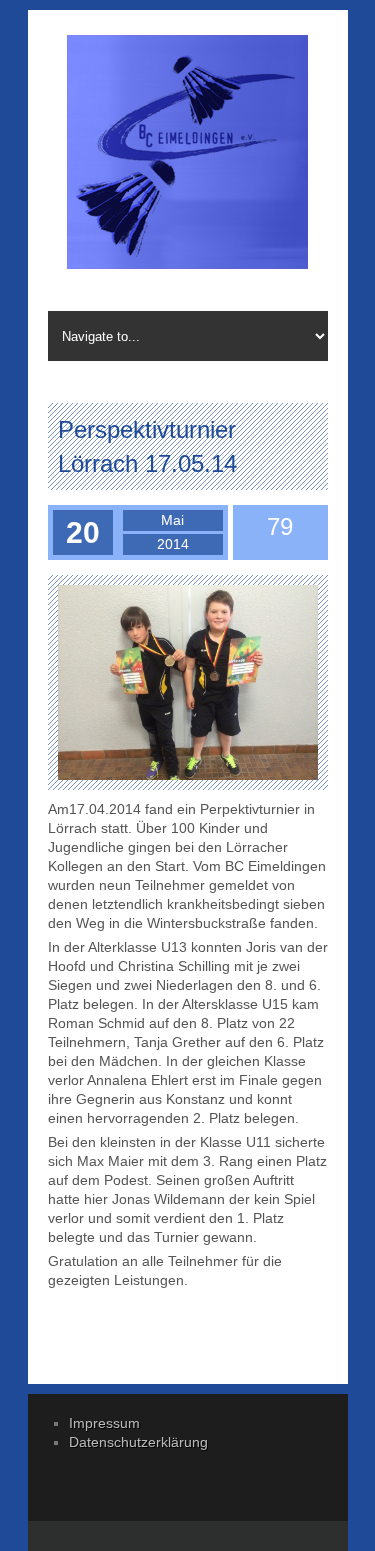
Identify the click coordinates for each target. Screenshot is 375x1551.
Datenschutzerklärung (138, 1442)
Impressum (104, 1423)
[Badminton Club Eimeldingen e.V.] (188, 154)
